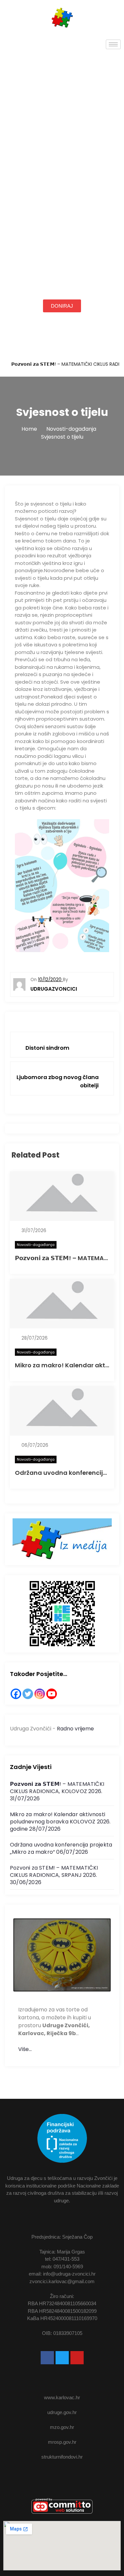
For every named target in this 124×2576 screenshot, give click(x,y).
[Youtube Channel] (52, 1694)
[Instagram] (40, 1694)
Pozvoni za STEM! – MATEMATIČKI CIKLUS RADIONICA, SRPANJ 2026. (54, 1871)
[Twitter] (28, 1694)
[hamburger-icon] (113, 44)
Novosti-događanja (36, 1245)
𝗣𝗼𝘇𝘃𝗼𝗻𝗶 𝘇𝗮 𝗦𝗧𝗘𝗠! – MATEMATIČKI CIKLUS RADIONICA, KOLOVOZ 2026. (57, 1788)
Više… (25, 2049)
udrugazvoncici (54, 989)
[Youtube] (77, 2358)
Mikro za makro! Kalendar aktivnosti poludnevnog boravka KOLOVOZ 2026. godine (60, 1822)
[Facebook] (16, 1694)
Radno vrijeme (75, 1729)
